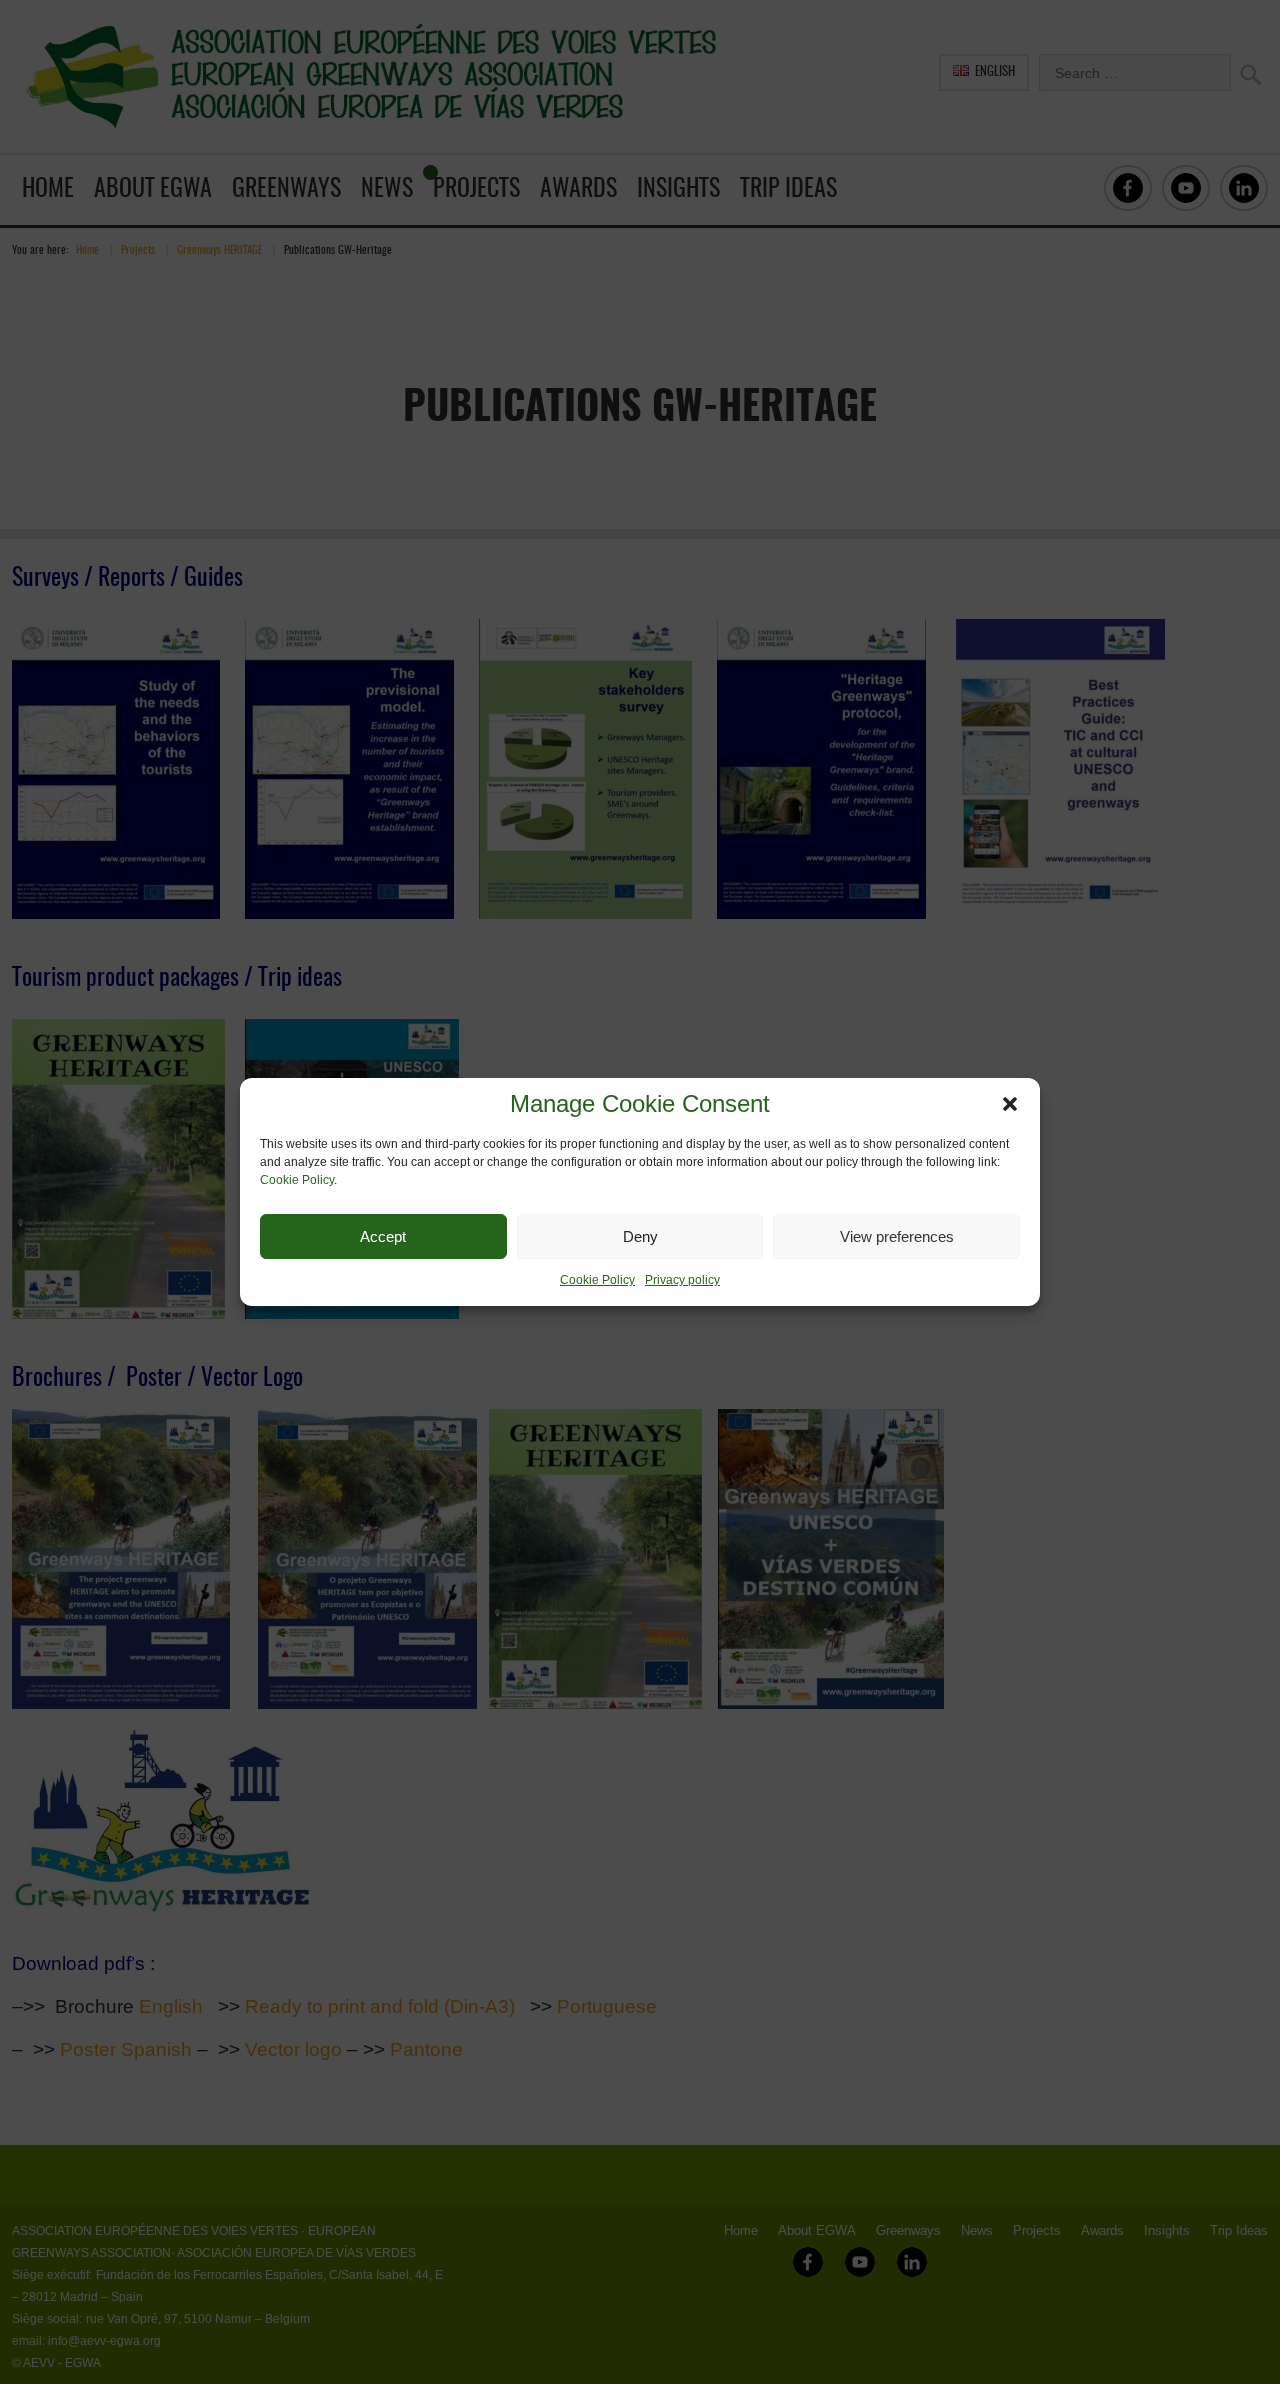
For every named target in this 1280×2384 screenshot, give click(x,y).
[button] (1010, 1104)
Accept (383, 1236)
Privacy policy (682, 1280)
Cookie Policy (297, 1180)
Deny (640, 1236)
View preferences (897, 1236)
